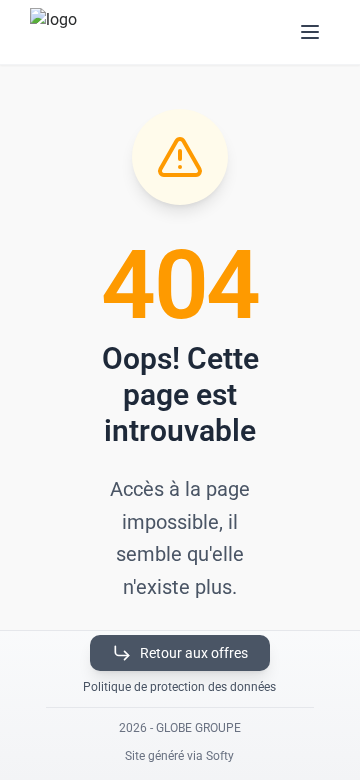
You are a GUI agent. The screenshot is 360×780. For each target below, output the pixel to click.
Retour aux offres (194, 653)
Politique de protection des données (179, 687)
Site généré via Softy (179, 756)
